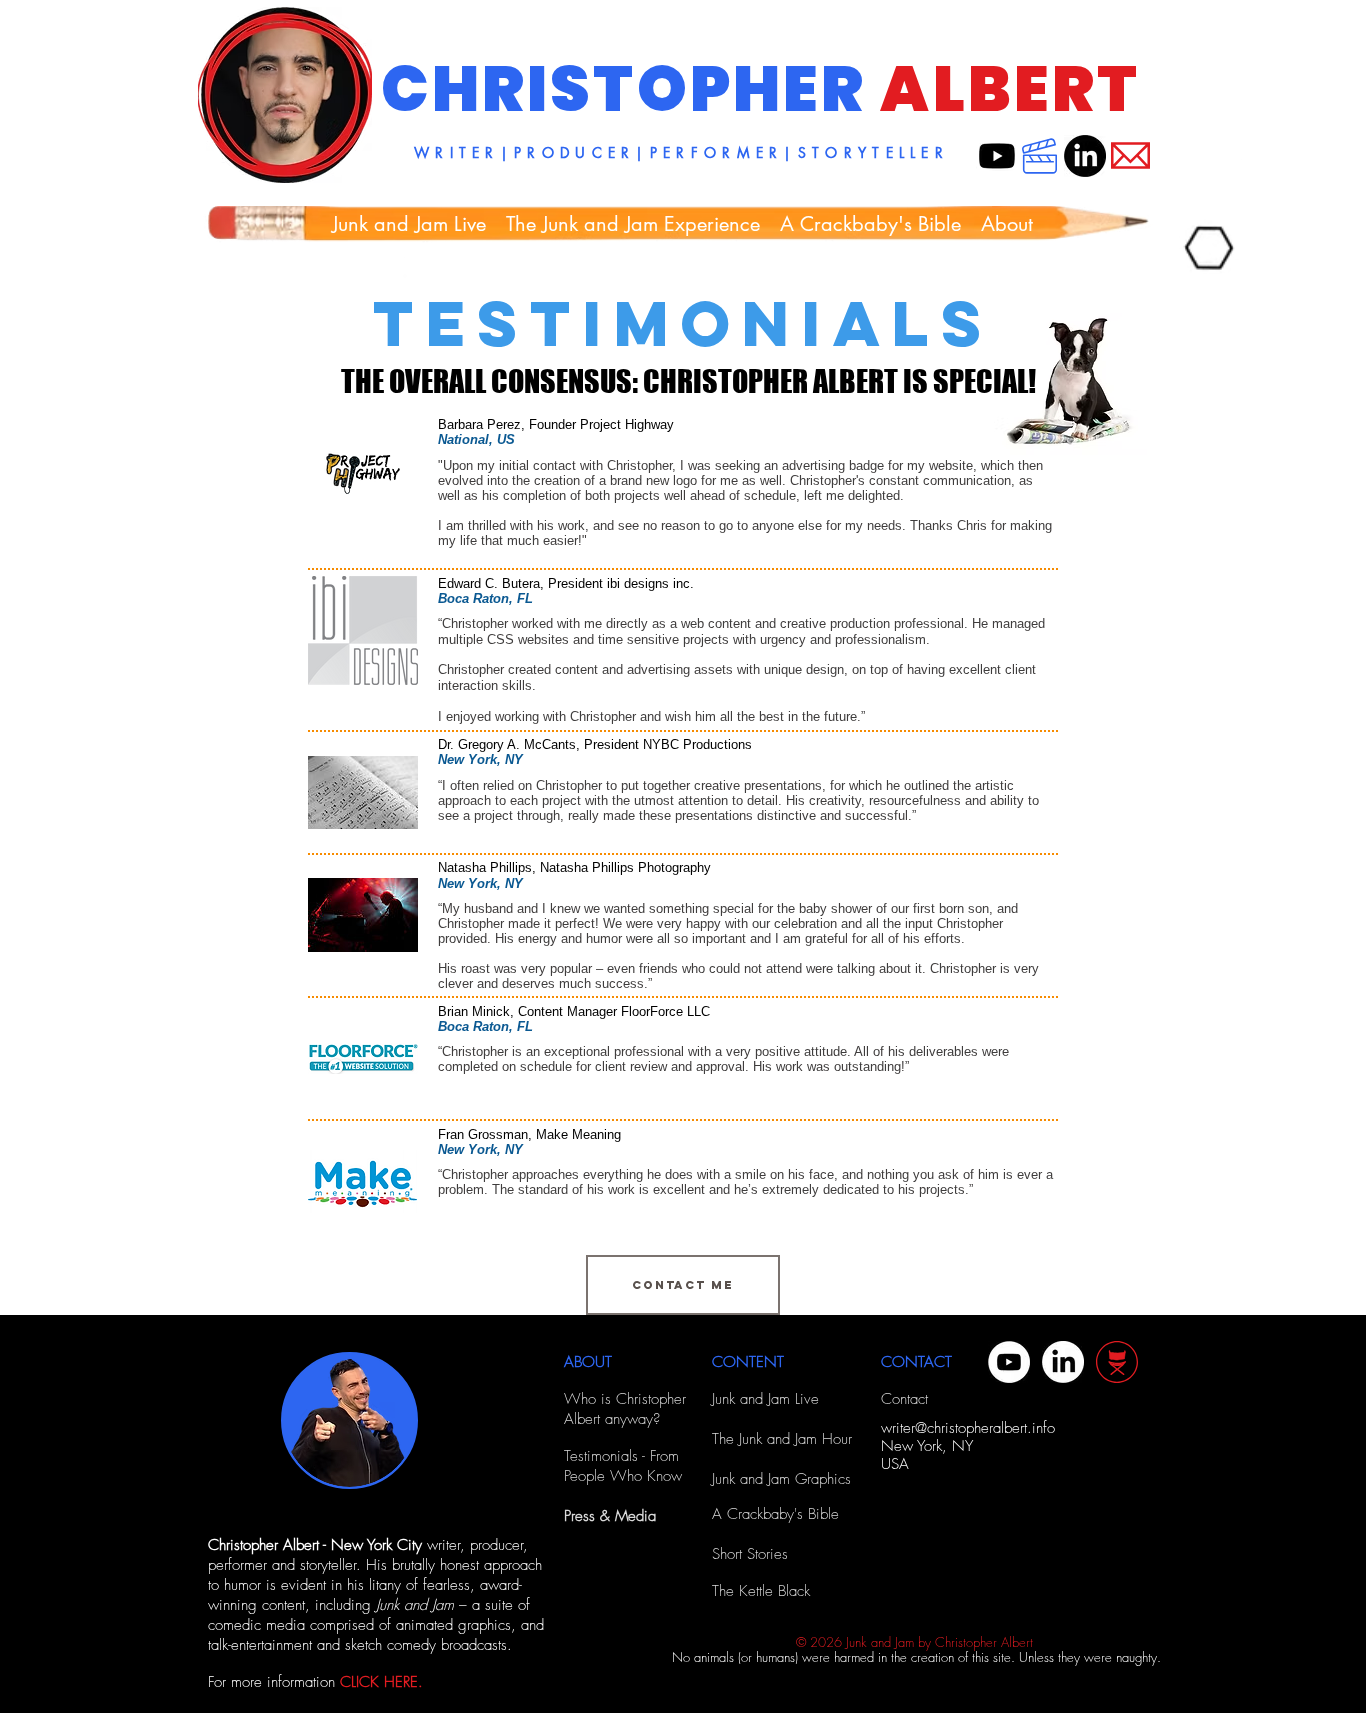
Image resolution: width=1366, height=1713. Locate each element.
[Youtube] (997, 156)
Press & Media (610, 1516)
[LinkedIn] (1085, 156)
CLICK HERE (379, 1682)
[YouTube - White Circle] (1009, 1362)
